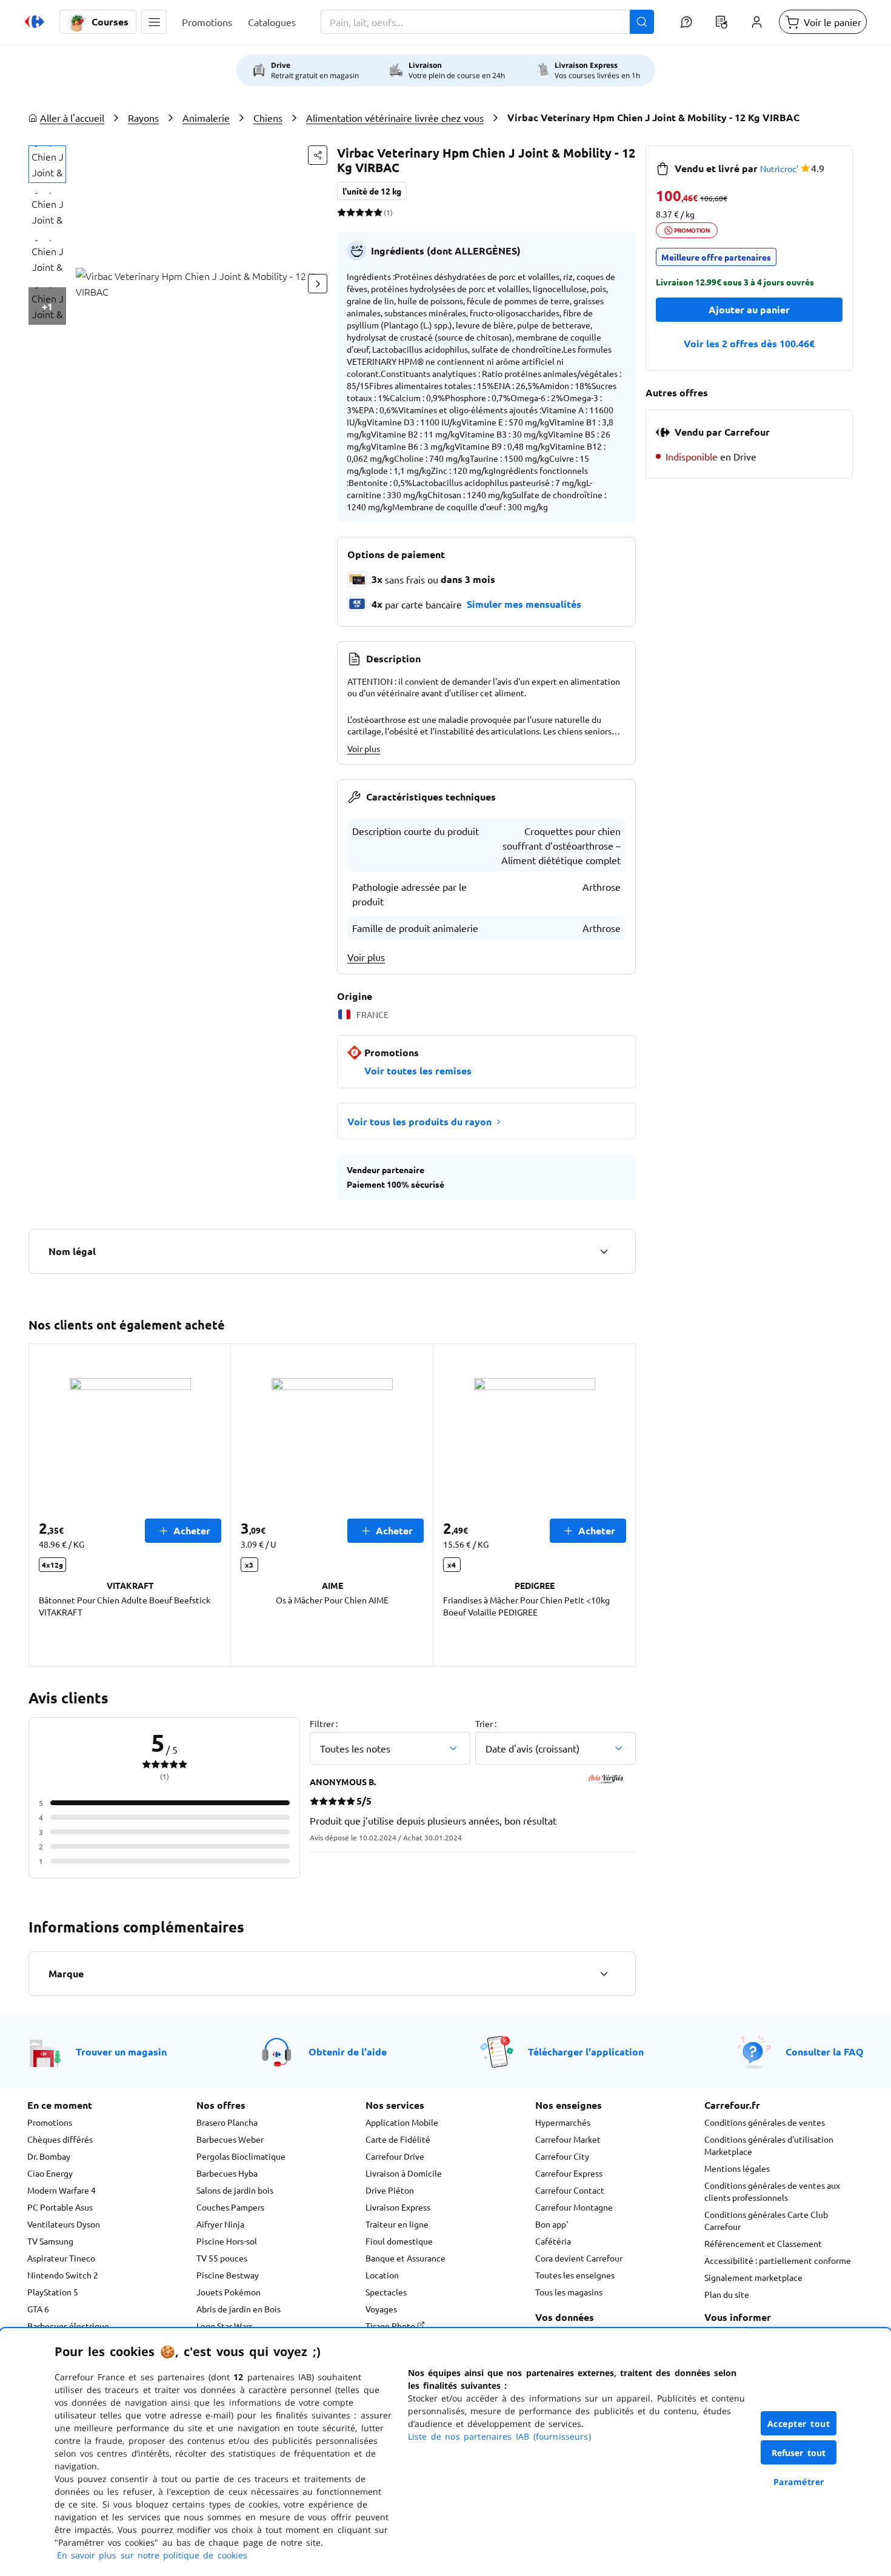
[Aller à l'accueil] (35, 22)
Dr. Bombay (49, 2156)
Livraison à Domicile (404, 2173)
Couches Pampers (230, 2207)
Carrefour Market (568, 2139)
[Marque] (604, 1974)
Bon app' (552, 2224)
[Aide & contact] (686, 22)
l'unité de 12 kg (372, 191)
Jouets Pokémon (229, 2292)
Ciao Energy (50, 2173)
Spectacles (386, 2292)
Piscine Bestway (228, 2275)
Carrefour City (562, 2156)
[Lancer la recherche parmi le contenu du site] (642, 22)
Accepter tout (799, 2424)
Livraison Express (398, 2207)
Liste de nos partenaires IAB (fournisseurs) (499, 2436)
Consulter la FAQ (825, 2052)
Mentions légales (737, 2168)
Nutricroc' (779, 168)
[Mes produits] (721, 22)
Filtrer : (324, 1723)
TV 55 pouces (222, 2258)
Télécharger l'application (586, 2052)
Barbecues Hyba (227, 2173)
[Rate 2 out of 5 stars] (351, 212)
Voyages (381, 2309)
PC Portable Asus (60, 2207)
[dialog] (446, 2452)
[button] (154, 22)
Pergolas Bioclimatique (241, 2156)
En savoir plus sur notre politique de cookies (152, 2555)
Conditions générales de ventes (765, 2122)
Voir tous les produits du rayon (419, 1121)
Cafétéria (553, 2241)
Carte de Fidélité (398, 2139)
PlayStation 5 (53, 2292)
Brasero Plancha (227, 2122)
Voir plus (364, 748)
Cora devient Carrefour (579, 2258)
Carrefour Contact (570, 2190)
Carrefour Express (569, 2173)
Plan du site (727, 2294)
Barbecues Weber (230, 2139)
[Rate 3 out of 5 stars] (360, 212)
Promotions (50, 2122)
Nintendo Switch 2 (63, 2275)
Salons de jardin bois (235, 2190)
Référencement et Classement (763, 2243)
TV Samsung (50, 2241)
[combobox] (487, 22)
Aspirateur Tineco (61, 2258)
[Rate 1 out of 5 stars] (342, 212)
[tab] (47, 164)
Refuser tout (799, 2453)
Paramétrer (799, 2482)
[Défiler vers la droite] (318, 284)
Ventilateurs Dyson (64, 2224)
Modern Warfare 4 (62, 2190)
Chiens (268, 118)
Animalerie (206, 118)
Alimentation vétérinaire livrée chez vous (395, 118)
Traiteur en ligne (397, 2224)
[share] (318, 155)
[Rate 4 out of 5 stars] (369, 212)
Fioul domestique (399, 2241)
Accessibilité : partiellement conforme (778, 2260)
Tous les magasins (569, 2292)
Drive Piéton (390, 2190)
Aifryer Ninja (220, 2224)
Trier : (486, 1723)
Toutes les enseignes (575, 2275)
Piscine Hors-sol (227, 2241)
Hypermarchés (563, 2122)
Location (382, 2275)
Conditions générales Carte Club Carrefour (766, 2220)
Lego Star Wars (225, 2326)
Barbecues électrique (68, 2326)
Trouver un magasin (121, 2052)
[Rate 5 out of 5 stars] (378, 212)
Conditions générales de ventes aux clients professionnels (772, 2191)
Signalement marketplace (753, 2277)
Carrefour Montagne (574, 2207)
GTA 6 (38, 2309)
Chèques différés (60, 2139)
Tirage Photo (391, 2326)
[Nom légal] (604, 1251)
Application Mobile (402, 2122)
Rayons (143, 118)
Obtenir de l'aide (348, 2052)
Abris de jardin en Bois (239, 2309)
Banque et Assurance (405, 2258)
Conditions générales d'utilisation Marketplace (769, 2145)
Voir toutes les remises (418, 1070)
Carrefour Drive (395, 2156)
